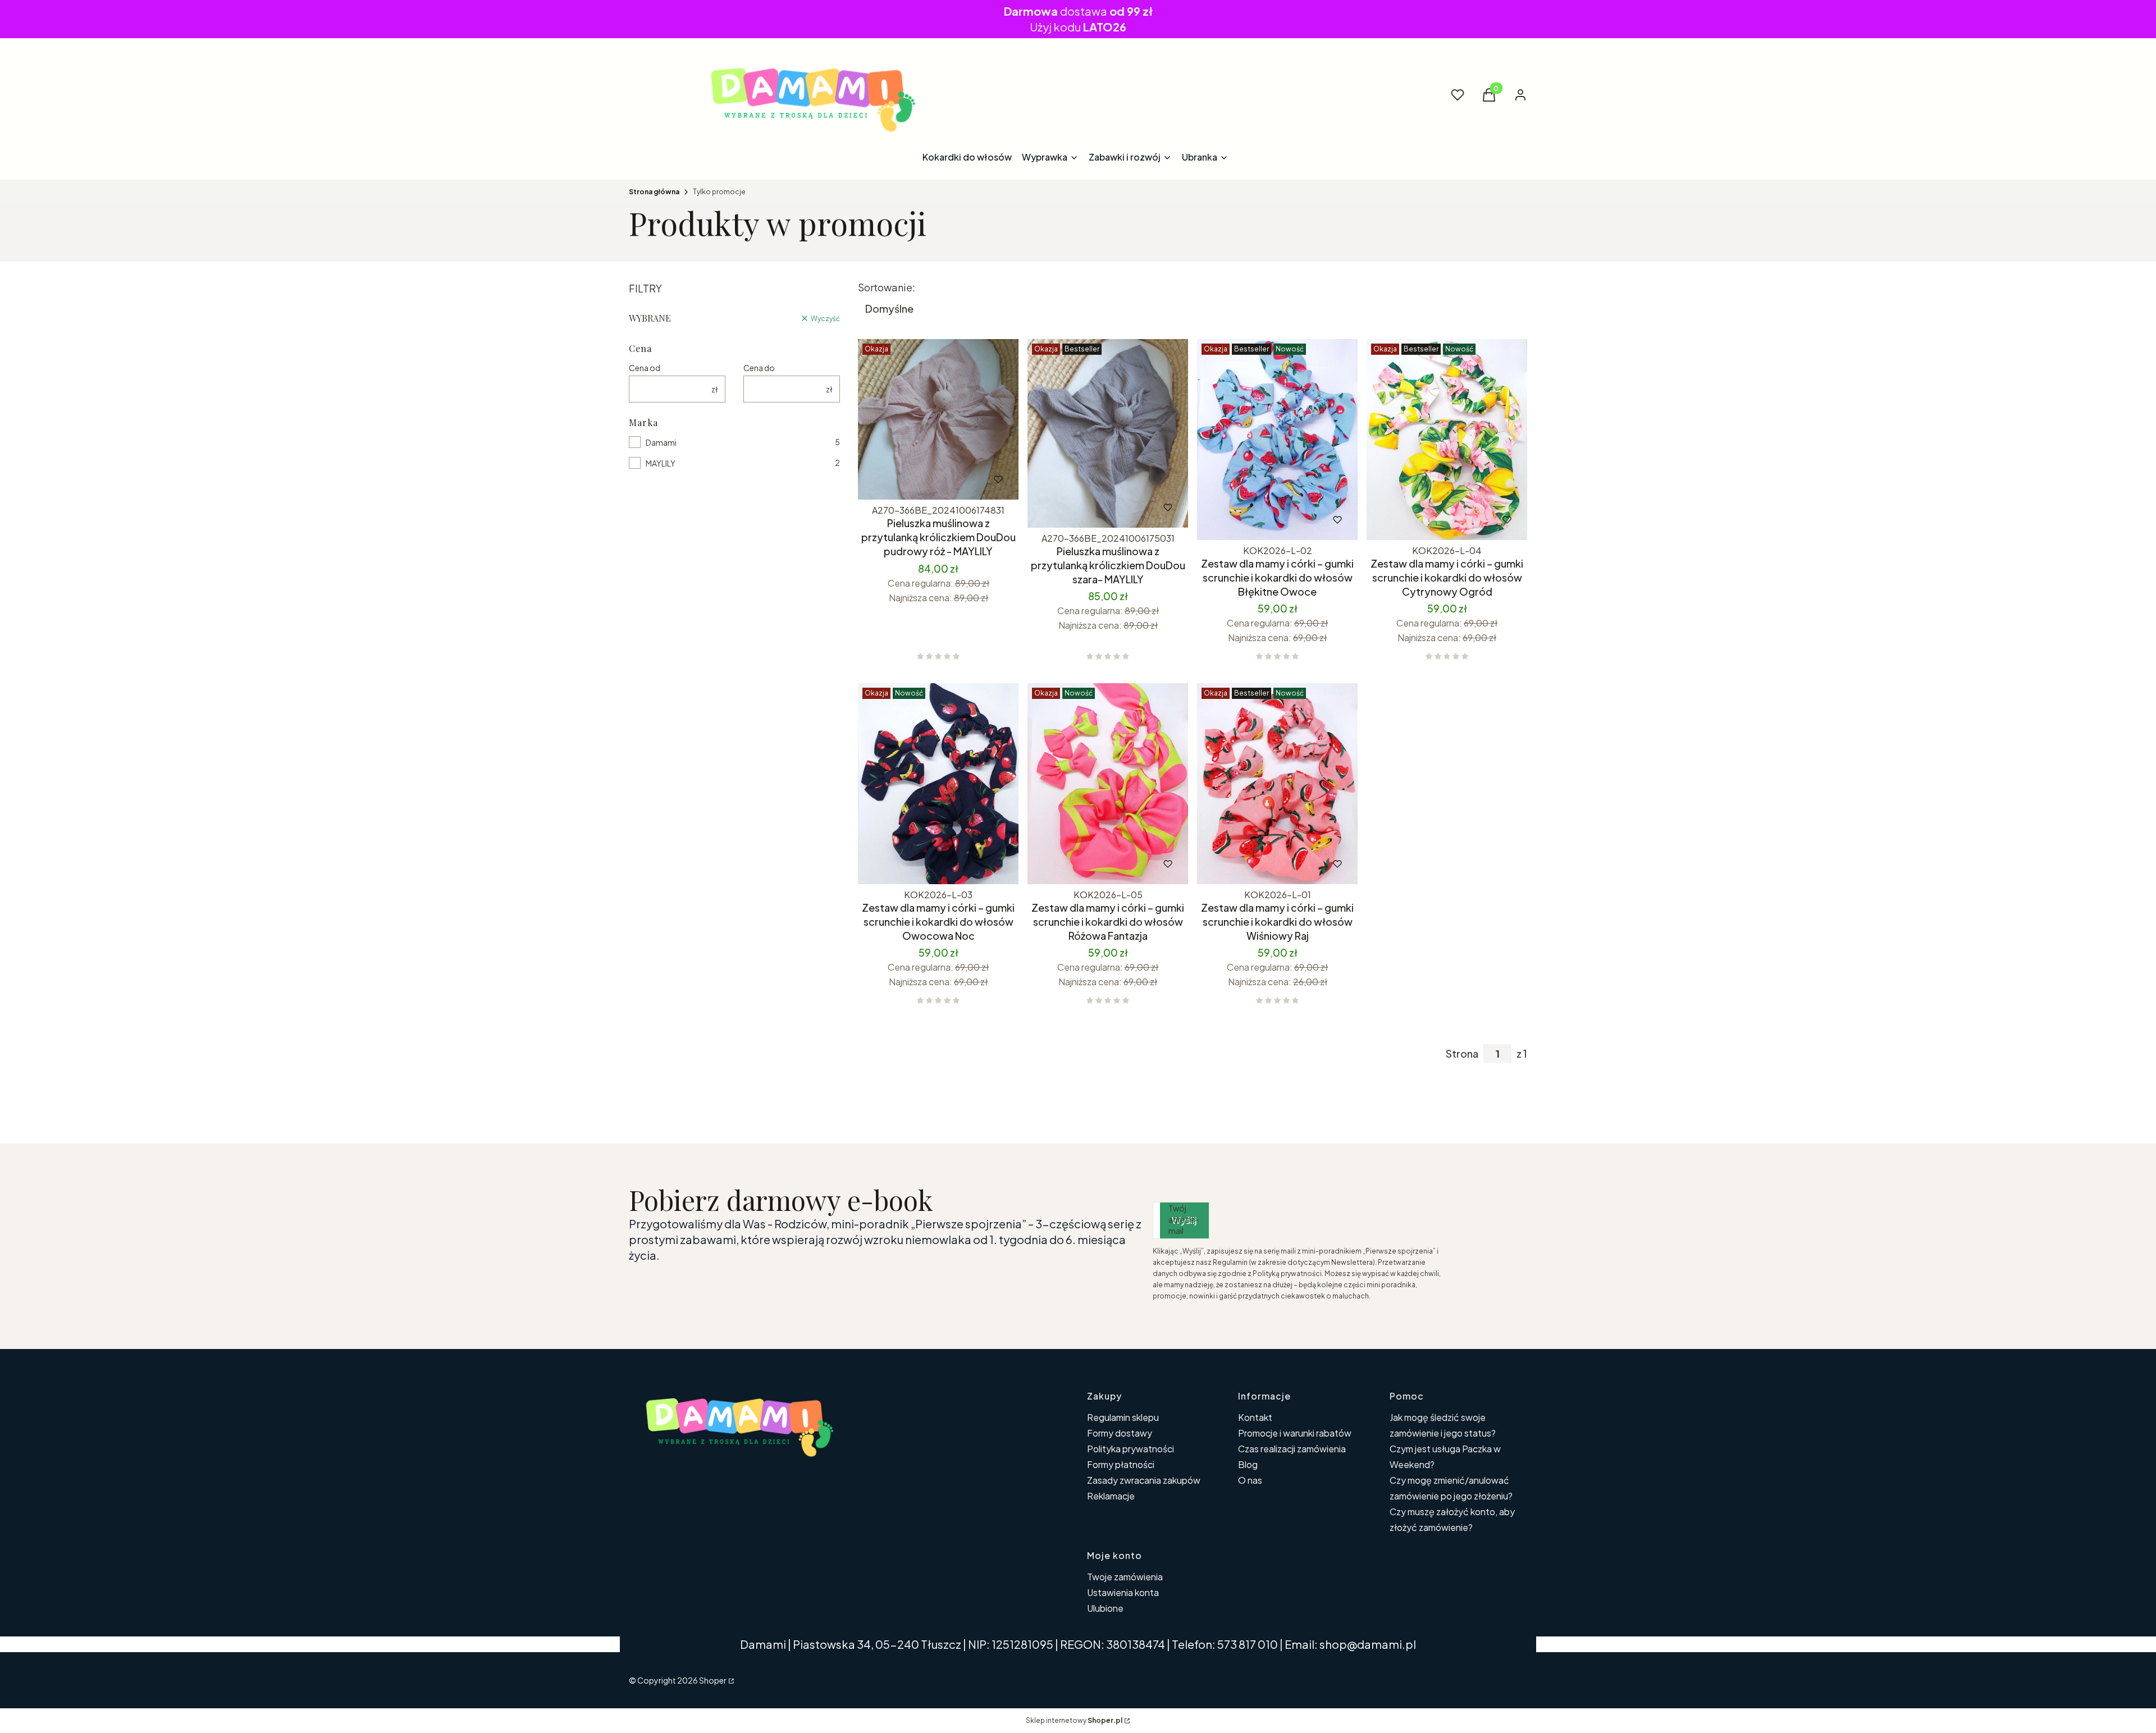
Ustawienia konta (1123, 1592)
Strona (1462, 1054)
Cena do (759, 368)
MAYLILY (661, 463)
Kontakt (1255, 1417)
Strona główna (654, 192)
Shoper (713, 1680)
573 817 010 (1248, 1644)
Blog (1248, 1464)
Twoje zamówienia (1125, 1577)
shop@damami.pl (1368, 1644)
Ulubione (1105, 1608)
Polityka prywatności (1130, 1449)
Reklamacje (1111, 1496)
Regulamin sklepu (1123, 1417)
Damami (661, 442)
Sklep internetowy (1074, 1720)
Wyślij (1184, 1220)
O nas (1250, 1480)
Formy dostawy (1120, 1433)
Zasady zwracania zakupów (1144, 1480)
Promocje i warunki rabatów (1295, 1433)
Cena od (645, 368)
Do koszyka (915, 479)
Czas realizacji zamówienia (1292, 1449)
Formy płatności (1121, 1464)
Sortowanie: (887, 287)
